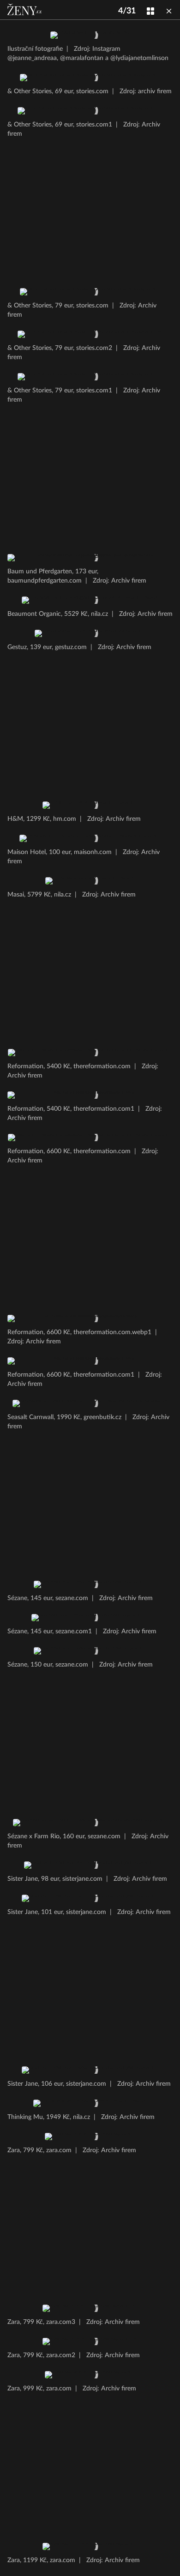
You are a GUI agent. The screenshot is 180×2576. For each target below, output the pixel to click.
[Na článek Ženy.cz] (25, 10)
